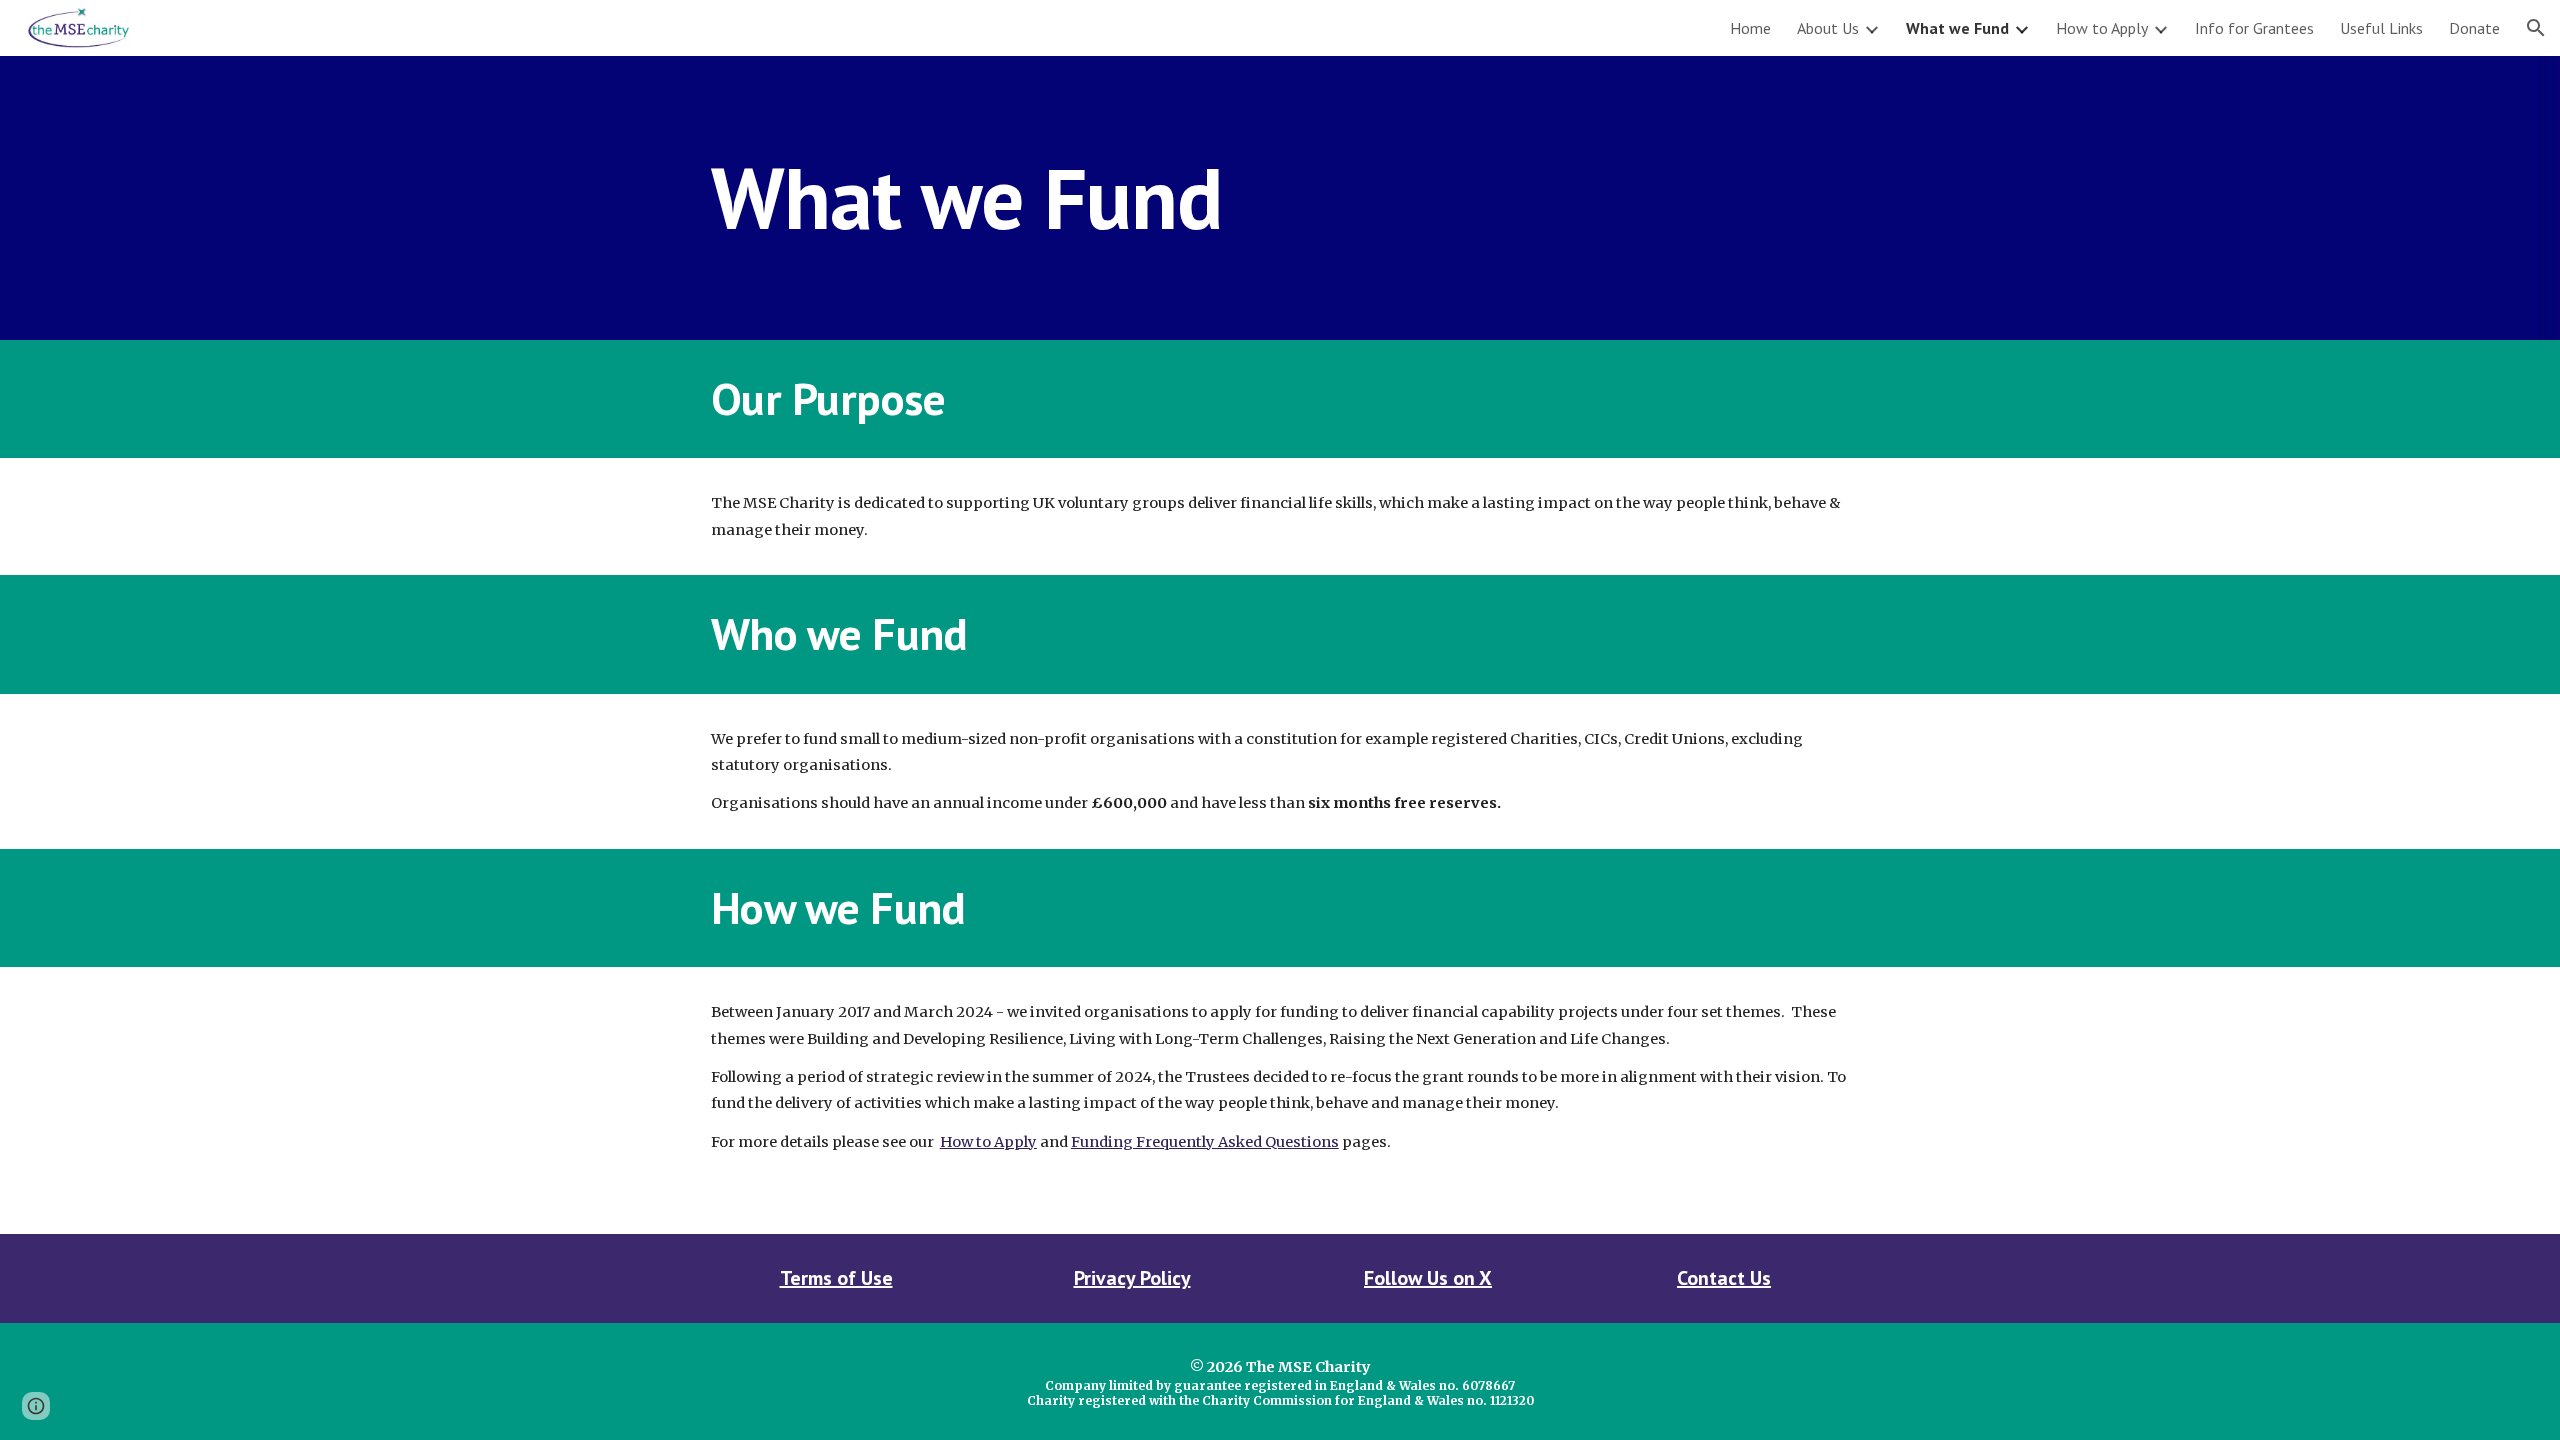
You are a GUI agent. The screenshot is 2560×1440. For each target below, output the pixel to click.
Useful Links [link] (2381, 28)
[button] (2536, 28)
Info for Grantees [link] (2254, 28)
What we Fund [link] (1957, 28)
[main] (1280, 197)
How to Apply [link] (2102, 28)
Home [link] (1750, 28)
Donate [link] (2474, 28)
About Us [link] (1828, 28)
